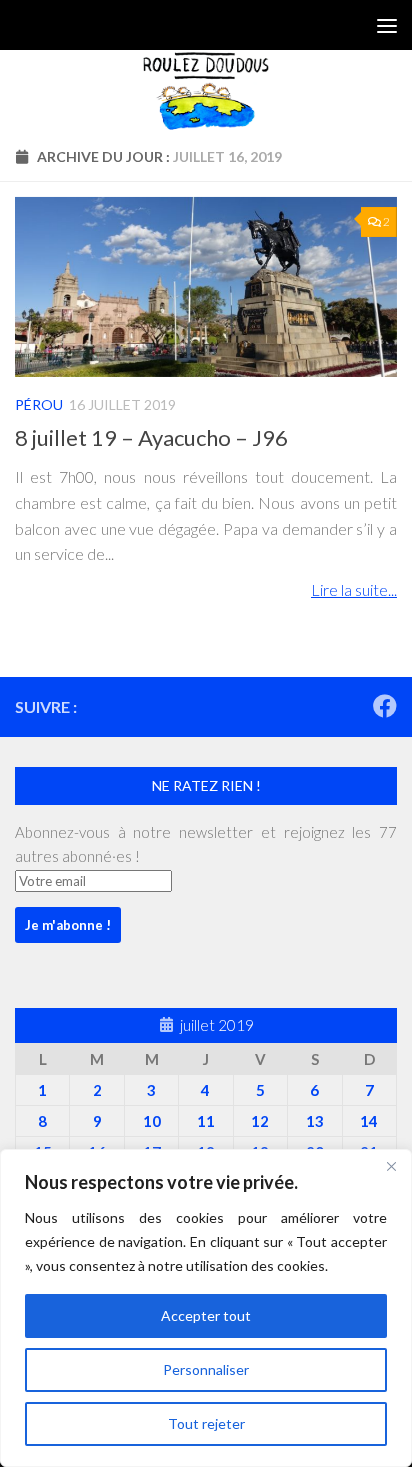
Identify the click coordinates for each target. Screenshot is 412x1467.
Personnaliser (206, 1369)
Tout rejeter (206, 1423)
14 (369, 1121)
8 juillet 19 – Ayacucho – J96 (151, 437)
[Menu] (387, 25)
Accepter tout (206, 1315)
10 (152, 1121)
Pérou (39, 404)
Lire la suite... (354, 589)
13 (315, 1121)
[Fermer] (391, 1166)
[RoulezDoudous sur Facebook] (385, 706)
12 (260, 1121)
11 (206, 1121)
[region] (206, 1308)
